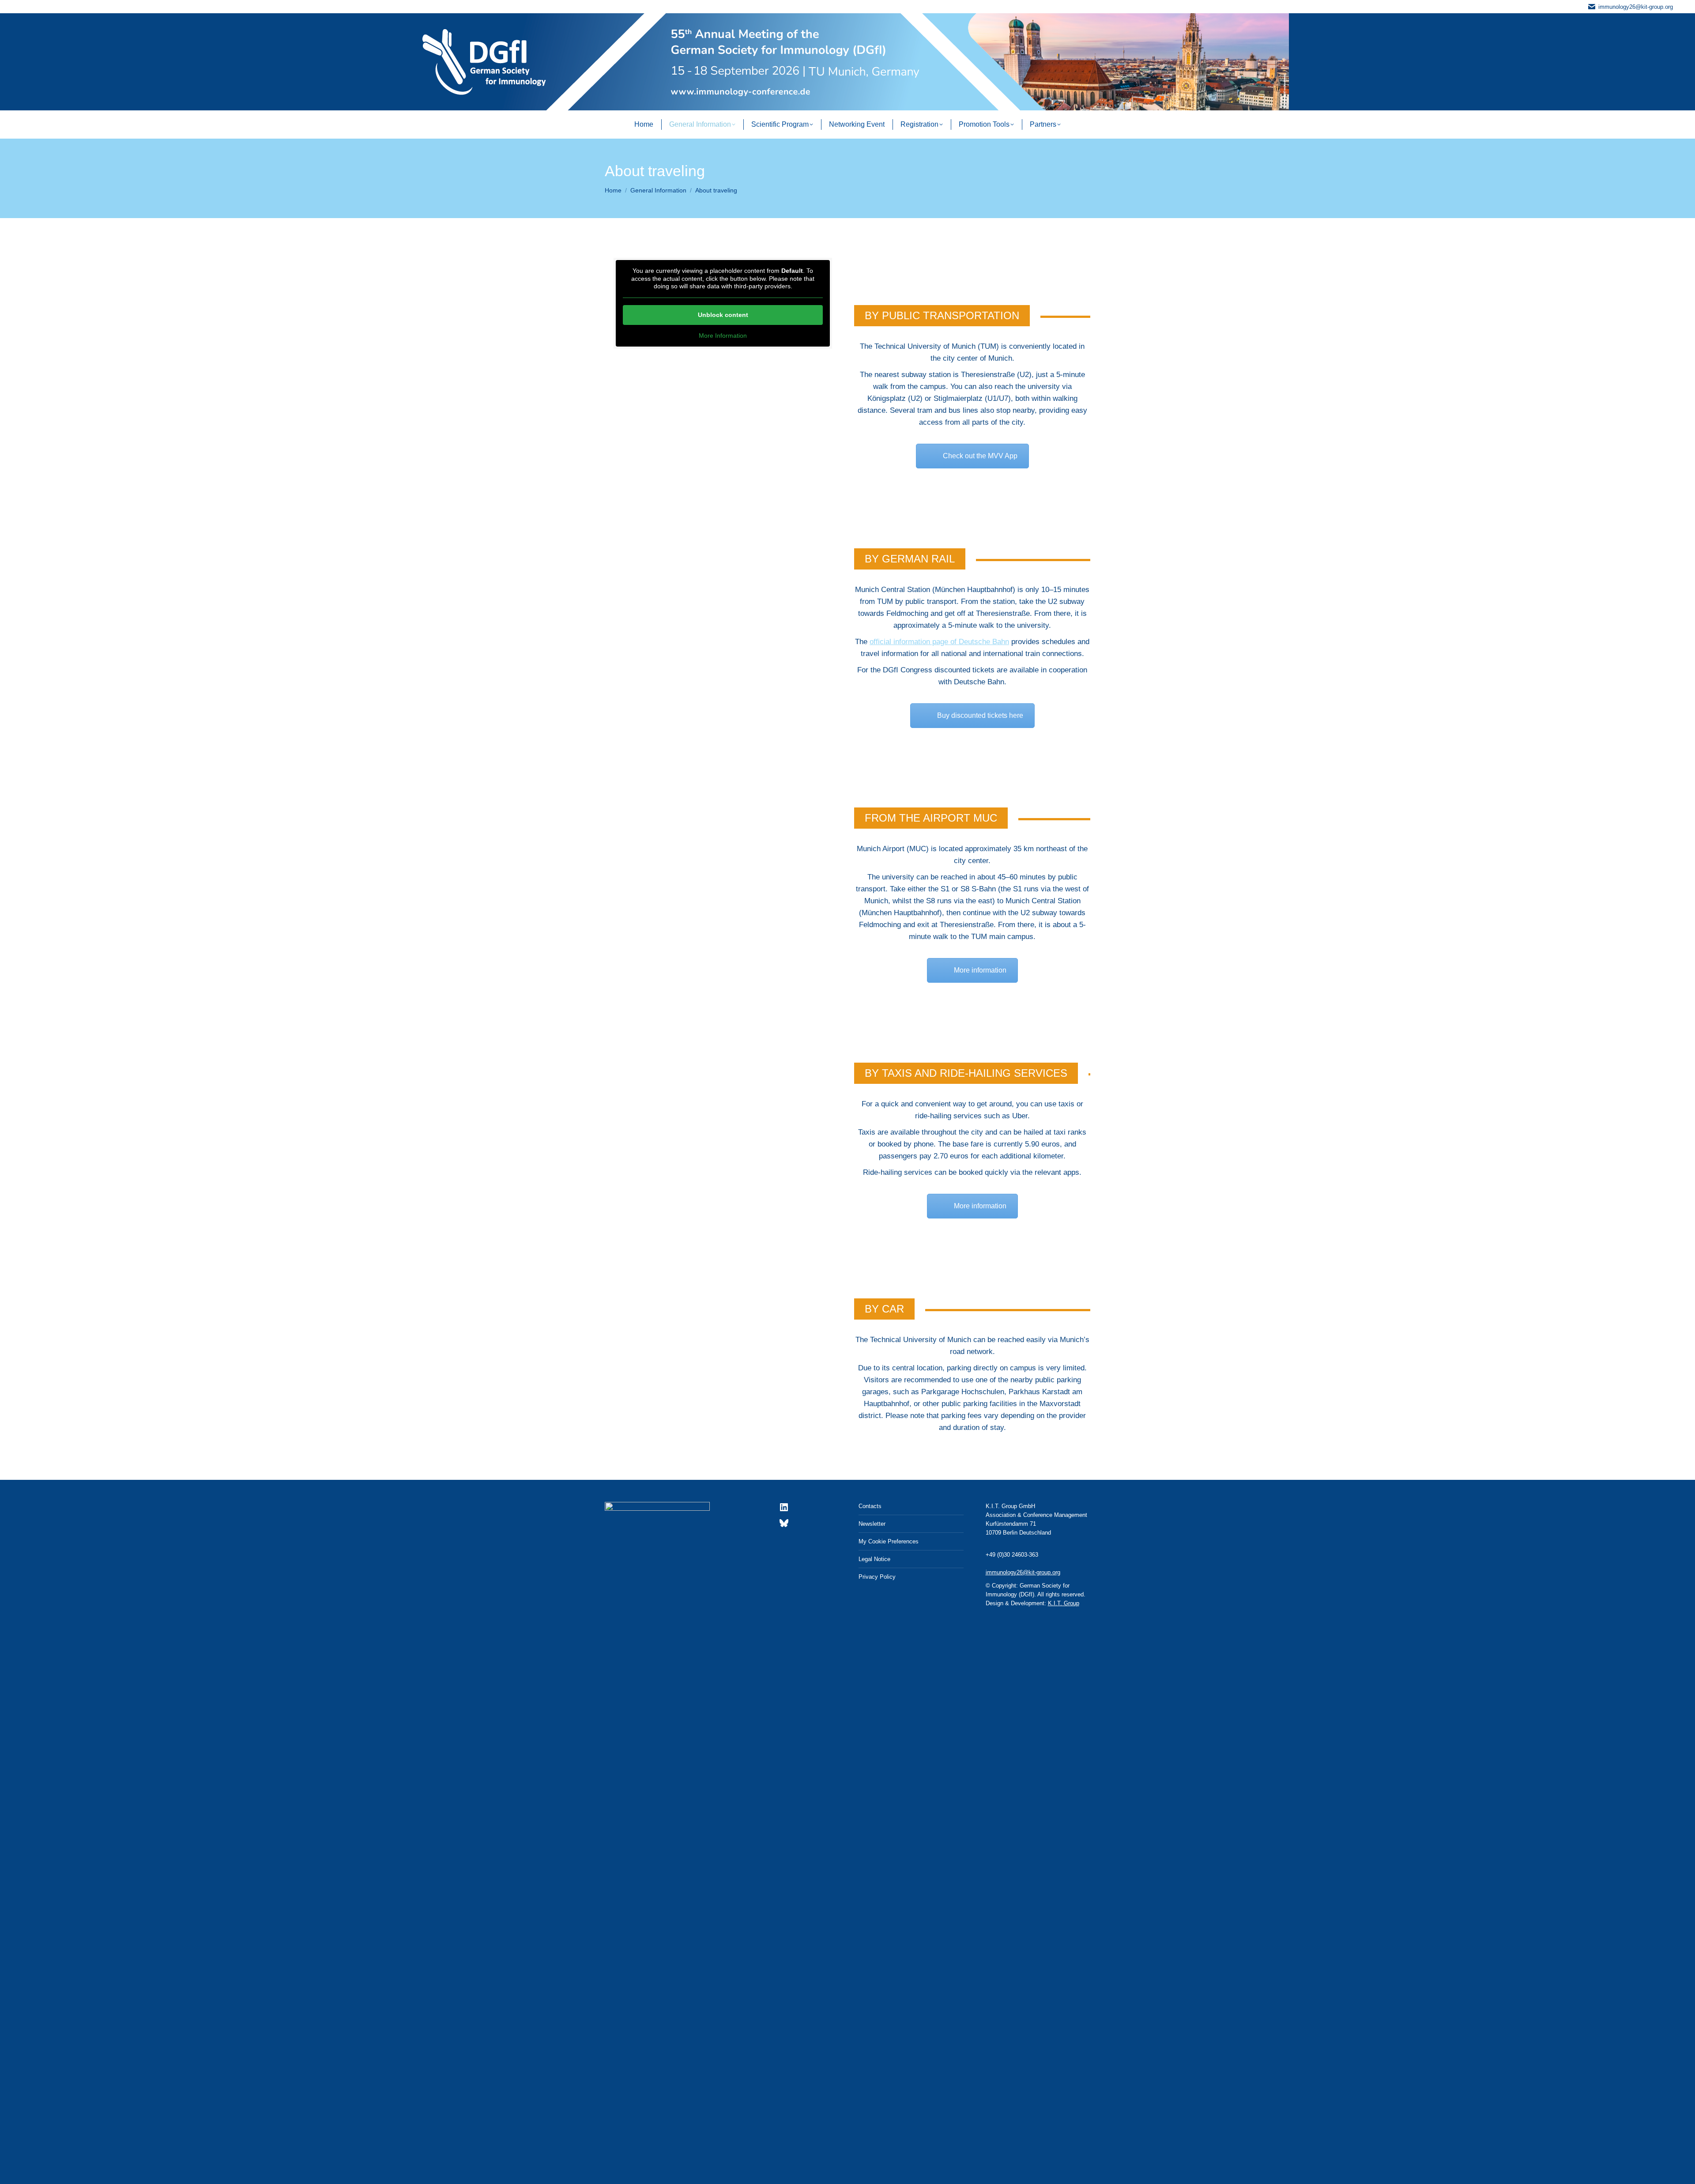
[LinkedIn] (784, 1511)
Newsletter (872, 1524)
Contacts (870, 1506)
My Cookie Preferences (889, 1541)
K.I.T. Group (1064, 1603)
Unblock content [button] (723, 315)
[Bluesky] (784, 1526)
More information (980, 970)
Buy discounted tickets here (980, 715)
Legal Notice (874, 1559)
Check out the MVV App (980, 456)
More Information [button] (723, 336)
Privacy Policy (877, 1577)
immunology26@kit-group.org (1636, 7)
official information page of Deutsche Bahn (939, 642)
